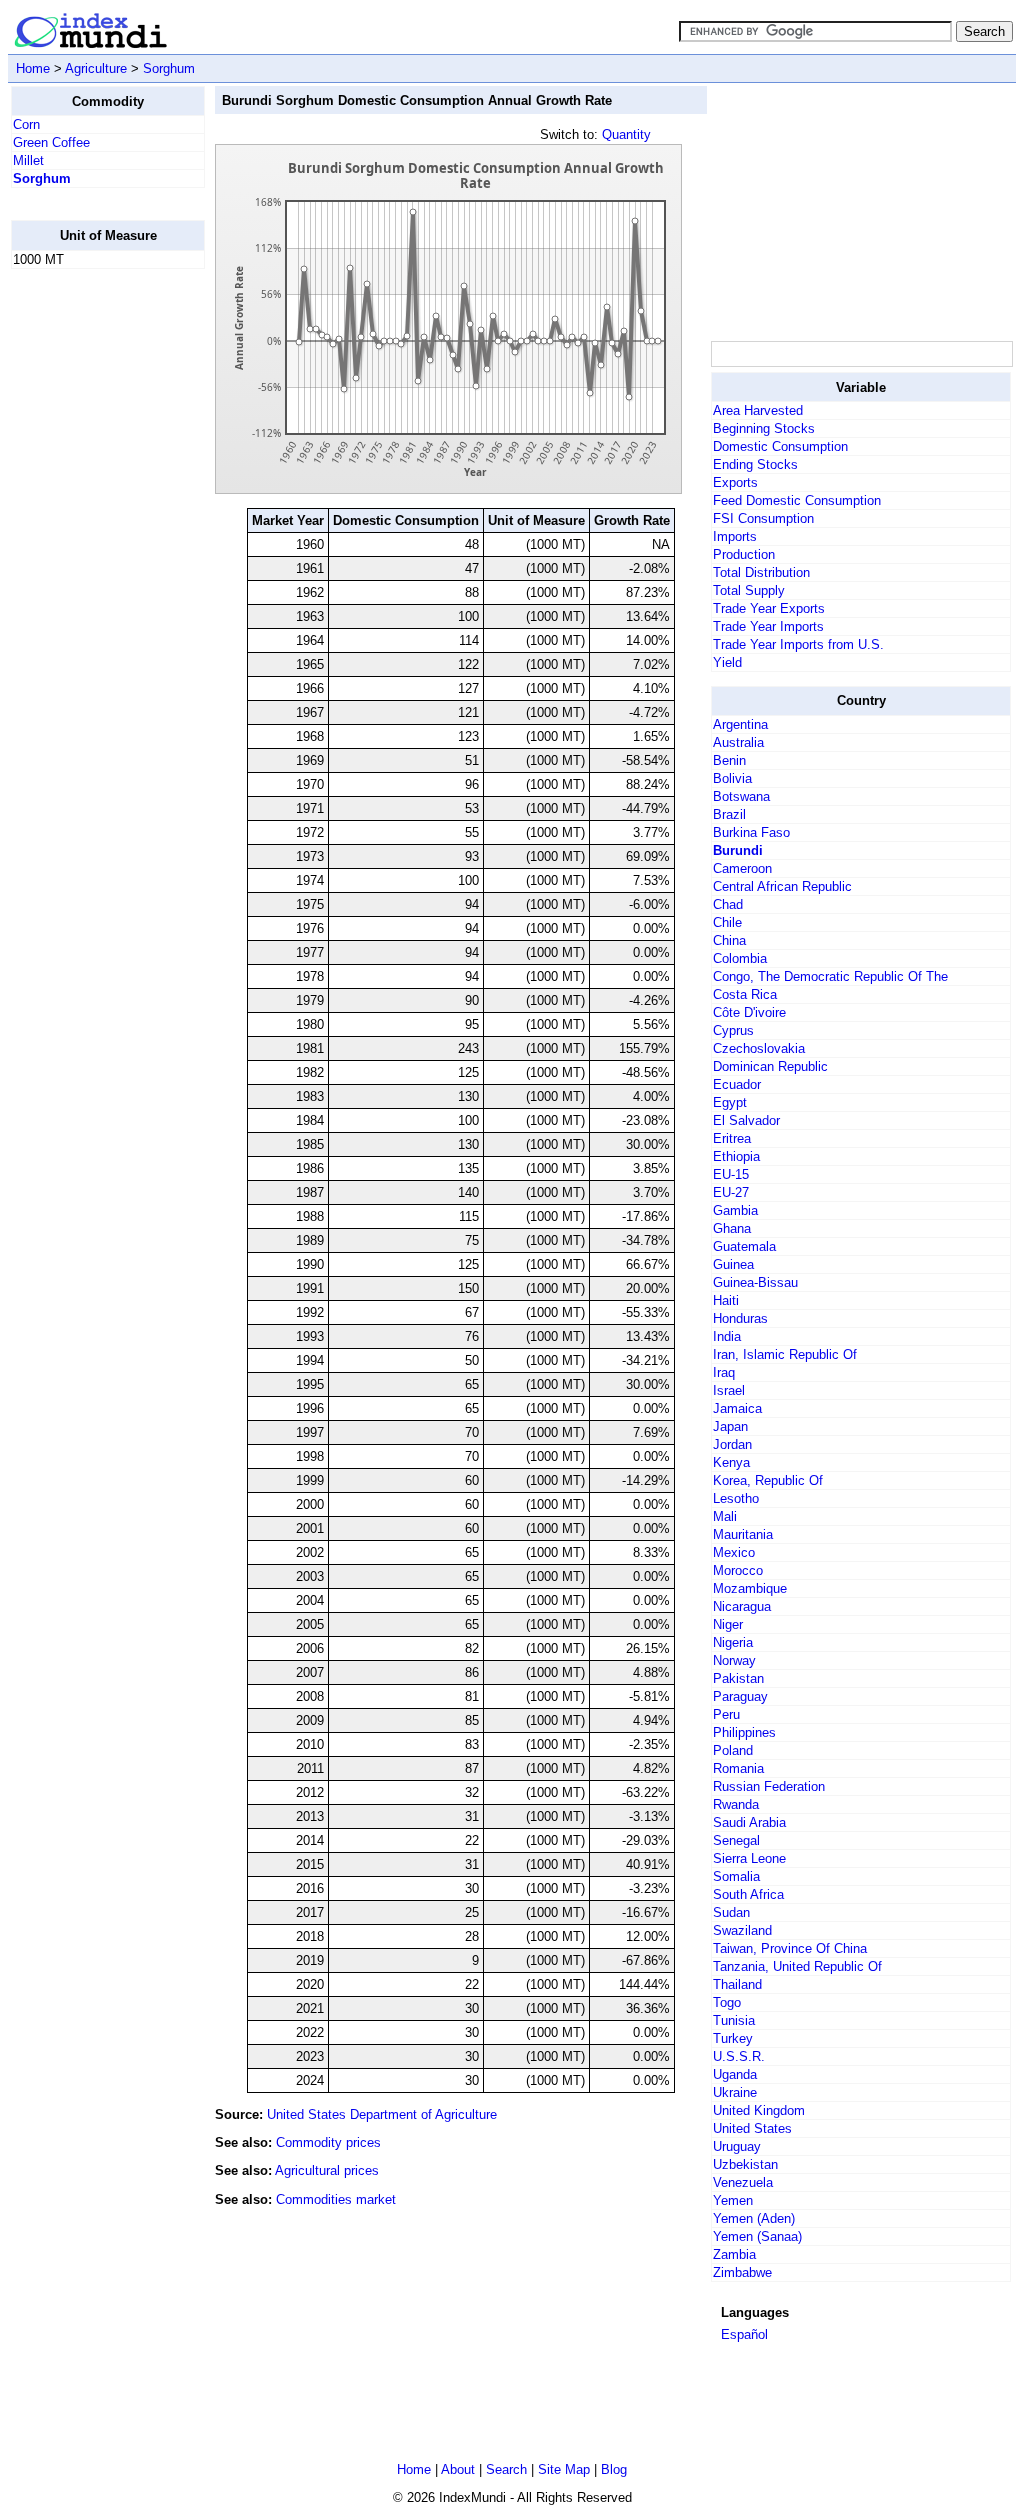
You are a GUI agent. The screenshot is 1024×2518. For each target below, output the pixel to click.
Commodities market (336, 2199)
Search (506, 2469)
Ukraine (735, 2092)
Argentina (740, 724)
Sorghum (169, 68)
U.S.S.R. (739, 2056)
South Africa (748, 1894)
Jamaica (737, 1408)
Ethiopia (736, 1156)
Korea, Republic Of (768, 1480)
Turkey (733, 2038)
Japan (730, 1426)
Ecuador (737, 1084)
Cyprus (733, 1030)
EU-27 (731, 1192)
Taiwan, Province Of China (790, 1948)
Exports (735, 482)
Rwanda (736, 1804)
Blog (614, 2469)
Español (744, 2334)
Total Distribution (761, 572)
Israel (729, 1390)
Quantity (626, 134)
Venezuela (743, 2182)
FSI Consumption (763, 518)
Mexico (734, 1552)
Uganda (735, 2074)
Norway (734, 1660)
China (729, 940)
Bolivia (732, 778)
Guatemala (744, 1246)
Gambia (735, 1210)
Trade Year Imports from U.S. (798, 644)
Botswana (741, 796)
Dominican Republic (770, 1066)
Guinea (733, 1264)
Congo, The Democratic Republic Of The (830, 976)
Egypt (730, 1102)
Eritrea (732, 1138)
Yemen (733, 2200)
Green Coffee (51, 142)
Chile (727, 922)
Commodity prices (328, 2142)
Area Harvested (758, 410)
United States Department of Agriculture (382, 2114)
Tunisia (734, 2020)
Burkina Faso (751, 832)
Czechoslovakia (759, 1048)
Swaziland (742, 1930)
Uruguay (737, 2146)
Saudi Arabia (749, 1822)
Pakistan (738, 1678)
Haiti (726, 1300)
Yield (727, 662)
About (458, 2469)
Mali (725, 1516)
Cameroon (742, 868)
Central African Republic (782, 886)
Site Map (564, 2469)
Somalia (736, 1876)
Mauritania (743, 1534)
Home (33, 68)
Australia (738, 742)
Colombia (740, 958)
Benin (729, 760)
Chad (728, 904)
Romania (738, 1768)
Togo (727, 2002)
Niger (728, 1624)
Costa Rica (745, 994)
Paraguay (740, 1696)
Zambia (734, 2254)
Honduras (740, 1318)
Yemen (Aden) (754, 2218)
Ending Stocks (755, 464)
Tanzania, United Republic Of (797, 1966)
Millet (28, 160)
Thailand (737, 1984)
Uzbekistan (745, 2164)
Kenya (731, 1462)
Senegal (736, 1840)
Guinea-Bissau (755, 1282)
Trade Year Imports (768, 626)
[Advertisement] (91, 585)
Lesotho (736, 1498)
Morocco (738, 1570)
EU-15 (731, 1174)
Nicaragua (742, 1606)
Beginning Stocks (764, 428)
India (727, 1336)
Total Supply (749, 590)
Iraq (724, 1372)
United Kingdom (759, 2110)
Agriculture (96, 68)
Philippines (744, 1732)
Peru (726, 1714)
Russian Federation (769, 1786)
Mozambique (750, 1588)
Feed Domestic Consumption (797, 500)
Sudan (731, 1912)
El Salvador (746, 1120)
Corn (26, 124)
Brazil (729, 814)
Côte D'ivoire (749, 1012)
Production (744, 554)
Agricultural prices (327, 2170)
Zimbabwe (742, 2272)
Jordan (732, 1444)
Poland (733, 1750)
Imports (735, 536)
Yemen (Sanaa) (757, 2236)
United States (752, 2128)
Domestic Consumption (780, 446)
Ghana (732, 1228)
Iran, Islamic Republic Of (785, 1354)
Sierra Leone (749, 1858)
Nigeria (733, 1642)
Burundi (738, 850)
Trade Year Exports (769, 608)
